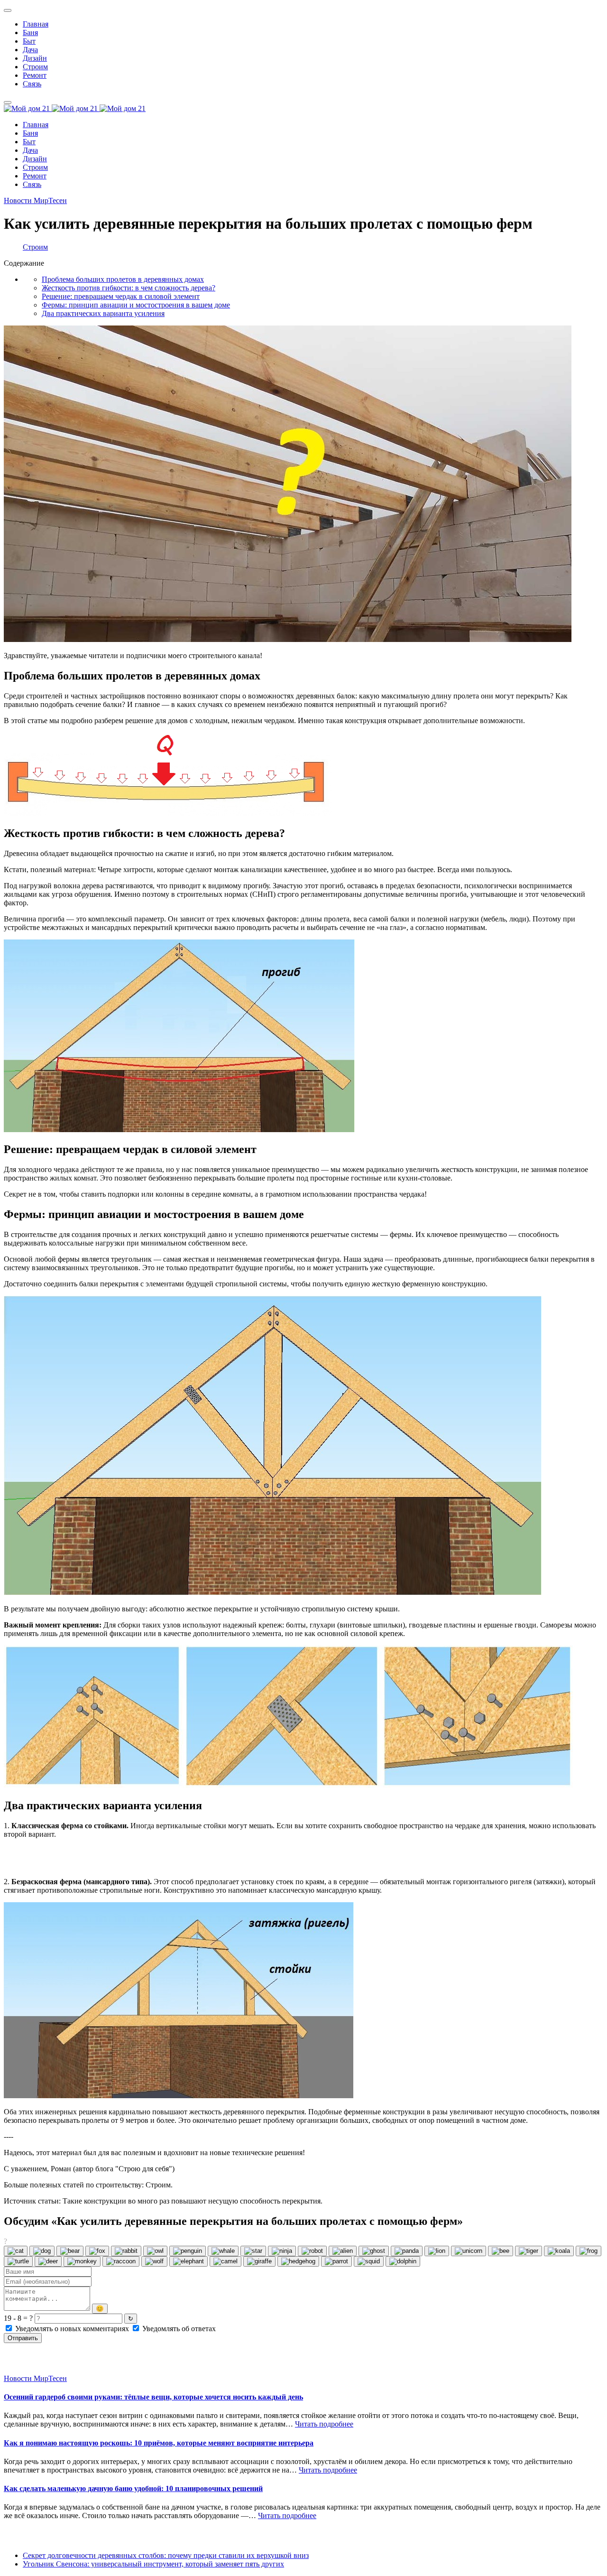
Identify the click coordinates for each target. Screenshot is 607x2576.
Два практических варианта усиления (103, 313)
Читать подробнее (324, 2424)
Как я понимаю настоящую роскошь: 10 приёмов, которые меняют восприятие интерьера (159, 2443)
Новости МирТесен (35, 200)
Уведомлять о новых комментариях (72, 2329)
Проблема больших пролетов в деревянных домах (123, 279)
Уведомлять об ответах (178, 2329)
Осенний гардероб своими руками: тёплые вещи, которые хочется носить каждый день (153, 2397)
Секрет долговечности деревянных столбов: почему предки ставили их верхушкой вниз (166, 2555)
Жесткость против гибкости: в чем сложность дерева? (129, 288)
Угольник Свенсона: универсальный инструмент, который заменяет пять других (153, 2564)
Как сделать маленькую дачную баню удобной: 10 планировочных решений (133, 2488)
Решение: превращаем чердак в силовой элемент (121, 296)
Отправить (23, 2338)
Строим (35, 247)
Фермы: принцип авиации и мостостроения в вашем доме (136, 305)
